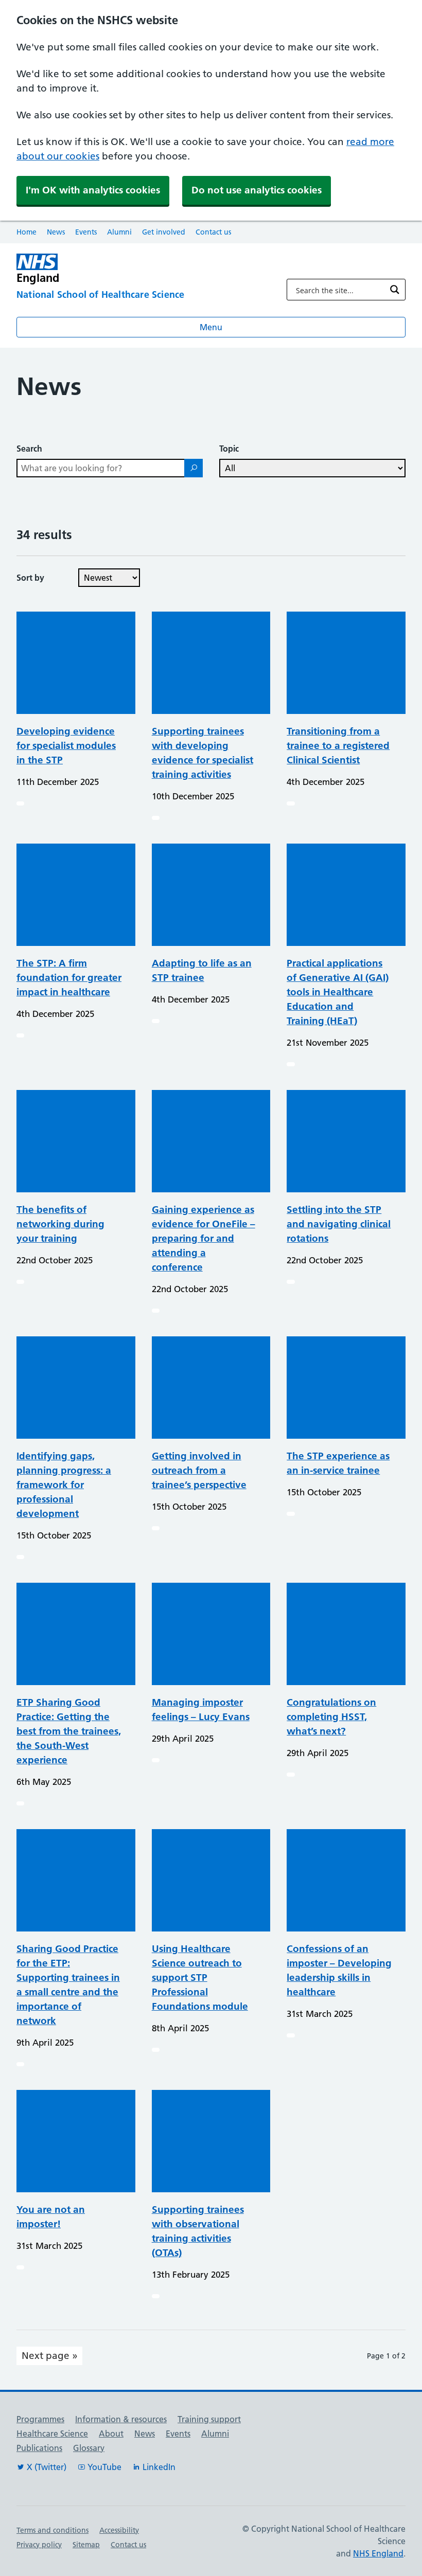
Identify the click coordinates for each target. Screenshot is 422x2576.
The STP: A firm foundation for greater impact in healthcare (69, 978)
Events (86, 232)
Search (29, 449)
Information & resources (121, 2419)
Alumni (119, 232)
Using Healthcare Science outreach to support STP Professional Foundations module (200, 1978)
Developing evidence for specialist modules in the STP (66, 746)
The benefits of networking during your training (60, 1224)
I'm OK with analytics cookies (93, 190)
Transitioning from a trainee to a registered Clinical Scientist (338, 746)
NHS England (378, 2553)
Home (27, 232)
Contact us (213, 232)
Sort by (30, 578)
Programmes (40, 2419)
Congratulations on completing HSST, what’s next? (331, 1717)
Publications (39, 2448)
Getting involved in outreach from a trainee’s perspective (199, 1470)
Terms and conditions (52, 2530)
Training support (209, 2419)
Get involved (164, 232)
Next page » (50, 2356)
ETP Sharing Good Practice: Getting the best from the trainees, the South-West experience (69, 1731)
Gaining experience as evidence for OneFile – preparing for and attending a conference (204, 1238)
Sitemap (86, 2545)
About (111, 2434)
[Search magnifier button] (395, 290)
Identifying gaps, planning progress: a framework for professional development (64, 1485)
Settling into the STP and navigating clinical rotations (339, 1224)
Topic (229, 449)
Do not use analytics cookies (257, 190)
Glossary (89, 2448)
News (56, 232)
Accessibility (119, 2530)
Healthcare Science (52, 2434)
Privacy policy (39, 2545)
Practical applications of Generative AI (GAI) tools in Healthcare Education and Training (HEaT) (338, 992)
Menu (211, 327)
